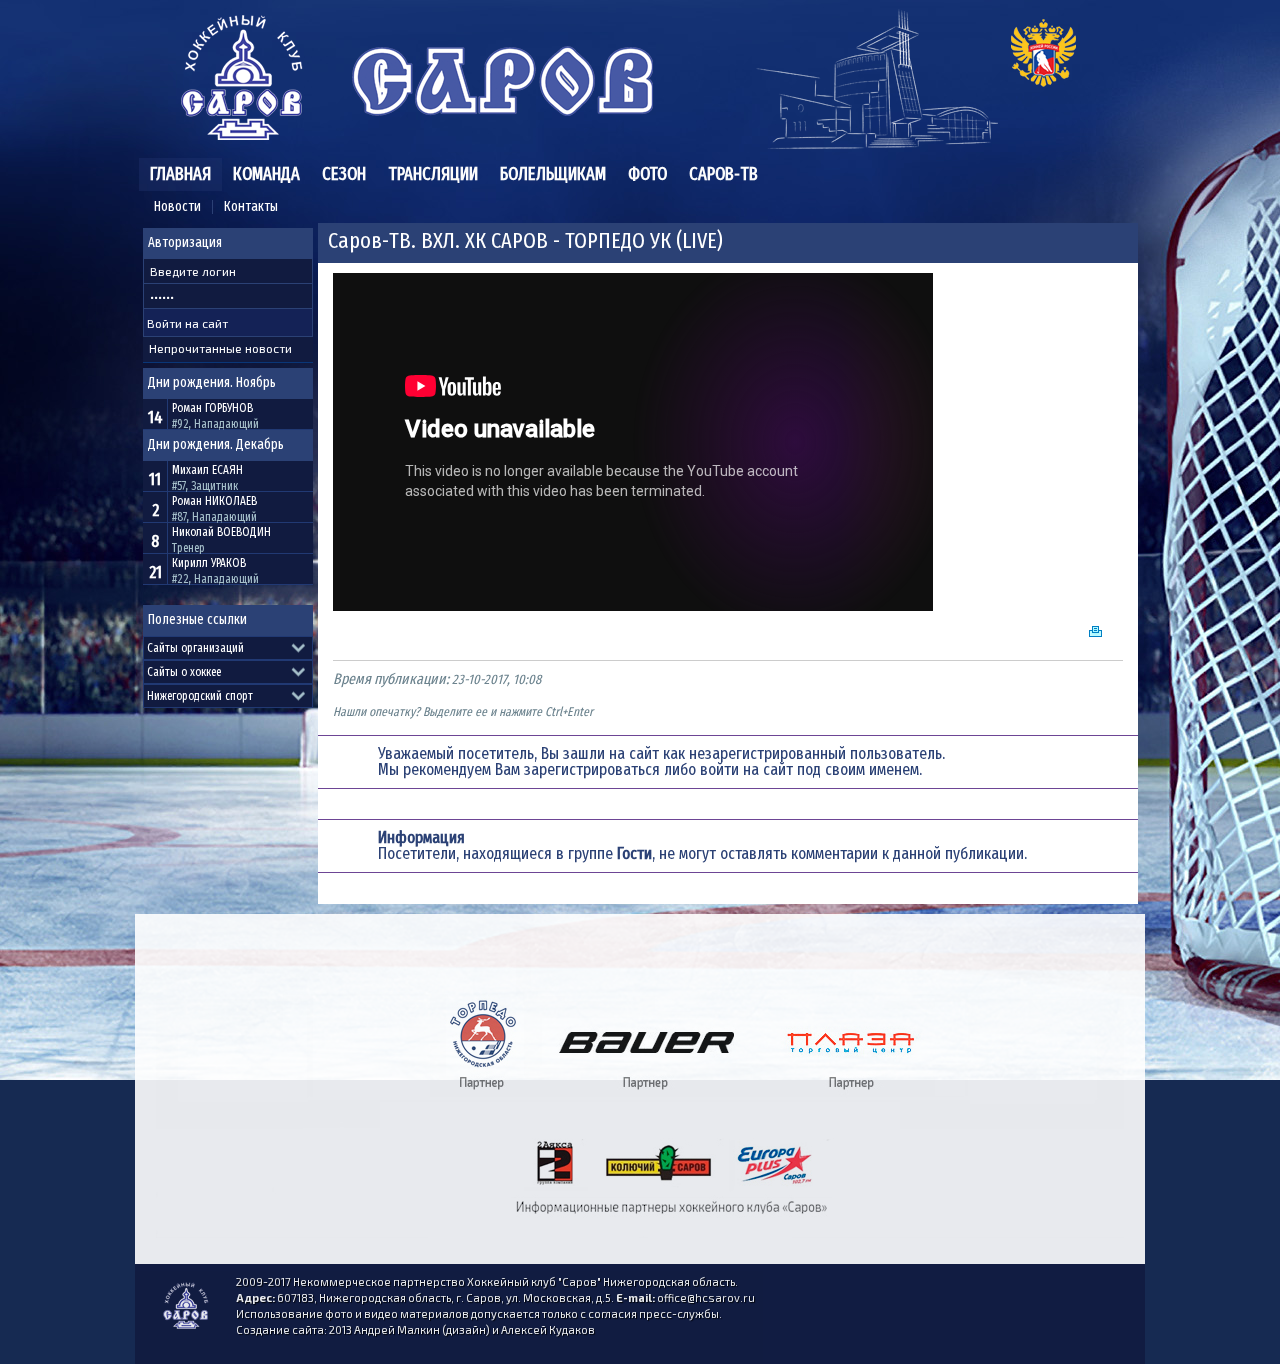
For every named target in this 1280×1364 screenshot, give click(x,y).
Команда (266, 174)
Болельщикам (553, 174)
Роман (212, 408)
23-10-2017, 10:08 (496, 679)
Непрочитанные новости (220, 348)
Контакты (251, 206)
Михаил (207, 470)
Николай (221, 532)
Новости (177, 206)
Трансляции (433, 174)
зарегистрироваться (592, 769)
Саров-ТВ (723, 174)
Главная (180, 174)
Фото (647, 174)
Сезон (344, 174)
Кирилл (209, 563)
